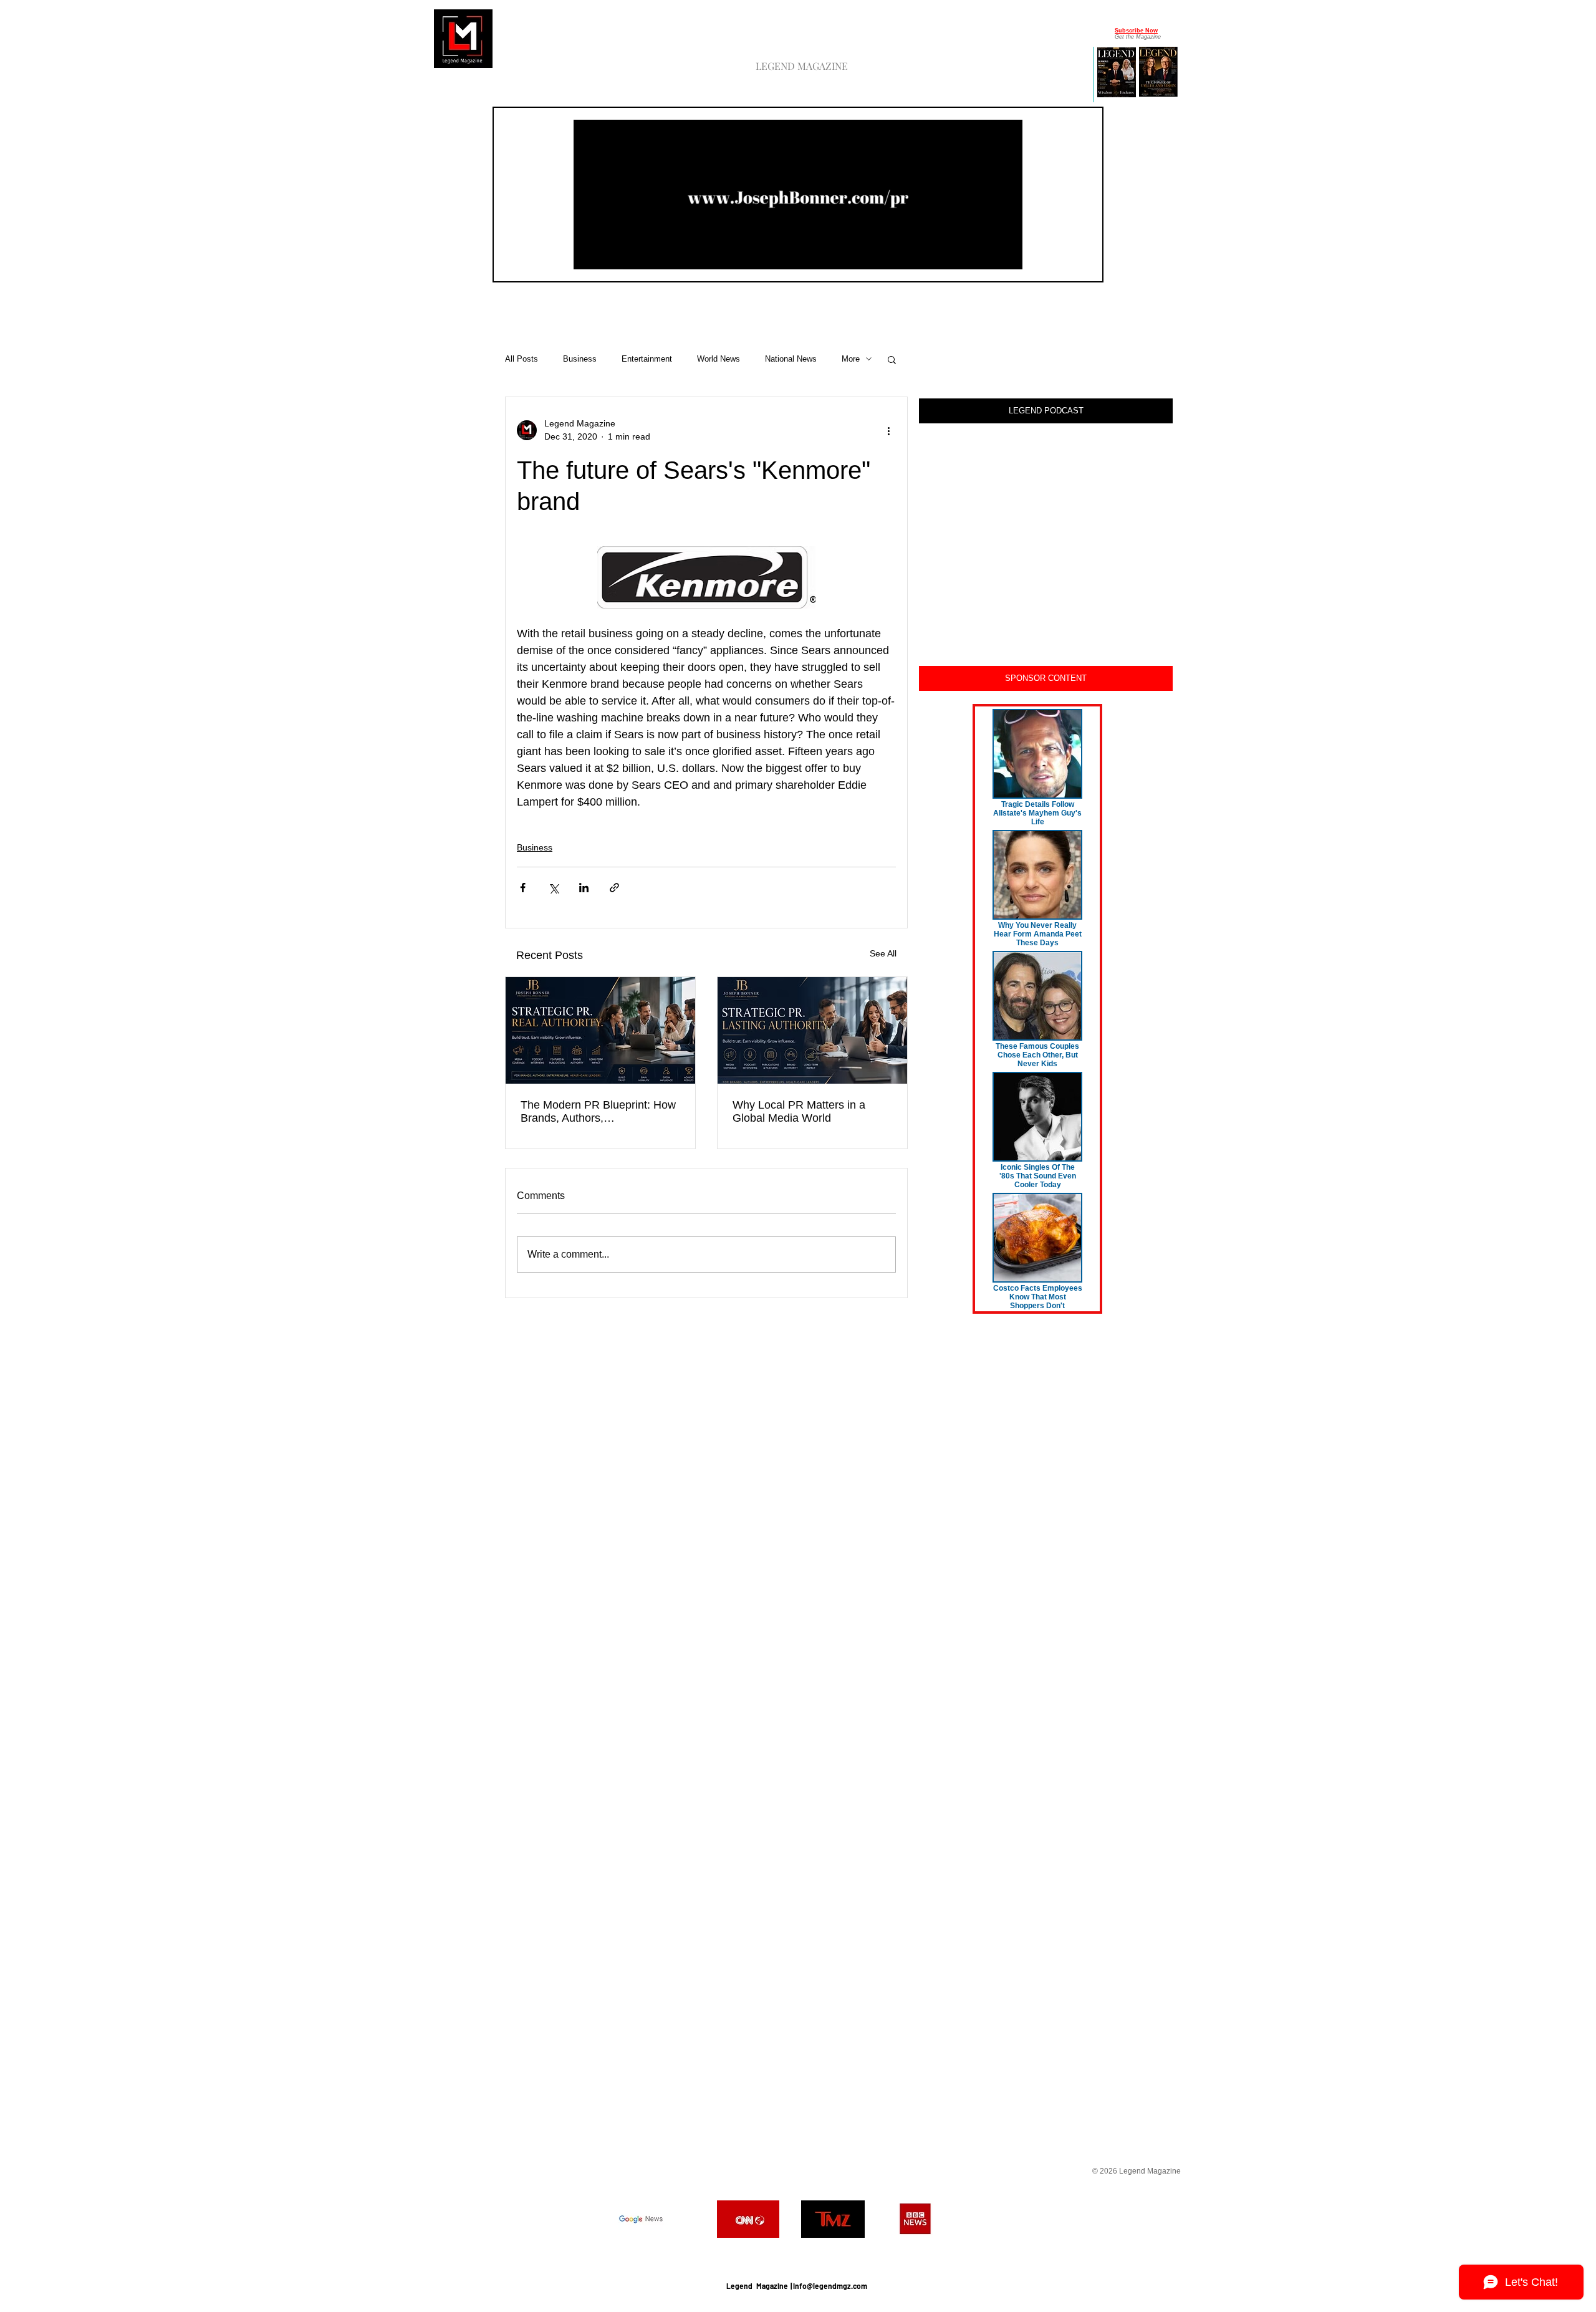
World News (719, 359)
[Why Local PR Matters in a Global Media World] (812, 1030)
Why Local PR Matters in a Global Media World (799, 1111)
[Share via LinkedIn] (584, 888)
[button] (1007, 256)
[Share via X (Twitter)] (553, 888)
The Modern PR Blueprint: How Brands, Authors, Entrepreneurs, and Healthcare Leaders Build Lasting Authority (598, 1112)
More (851, 359)
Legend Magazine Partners (796, 2255)
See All (883, 953)
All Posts (522, 359)
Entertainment (647, 359)
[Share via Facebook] (523, 888)
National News (791, 359)
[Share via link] (614, 888)
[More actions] (888, 430)
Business (580, 359)
